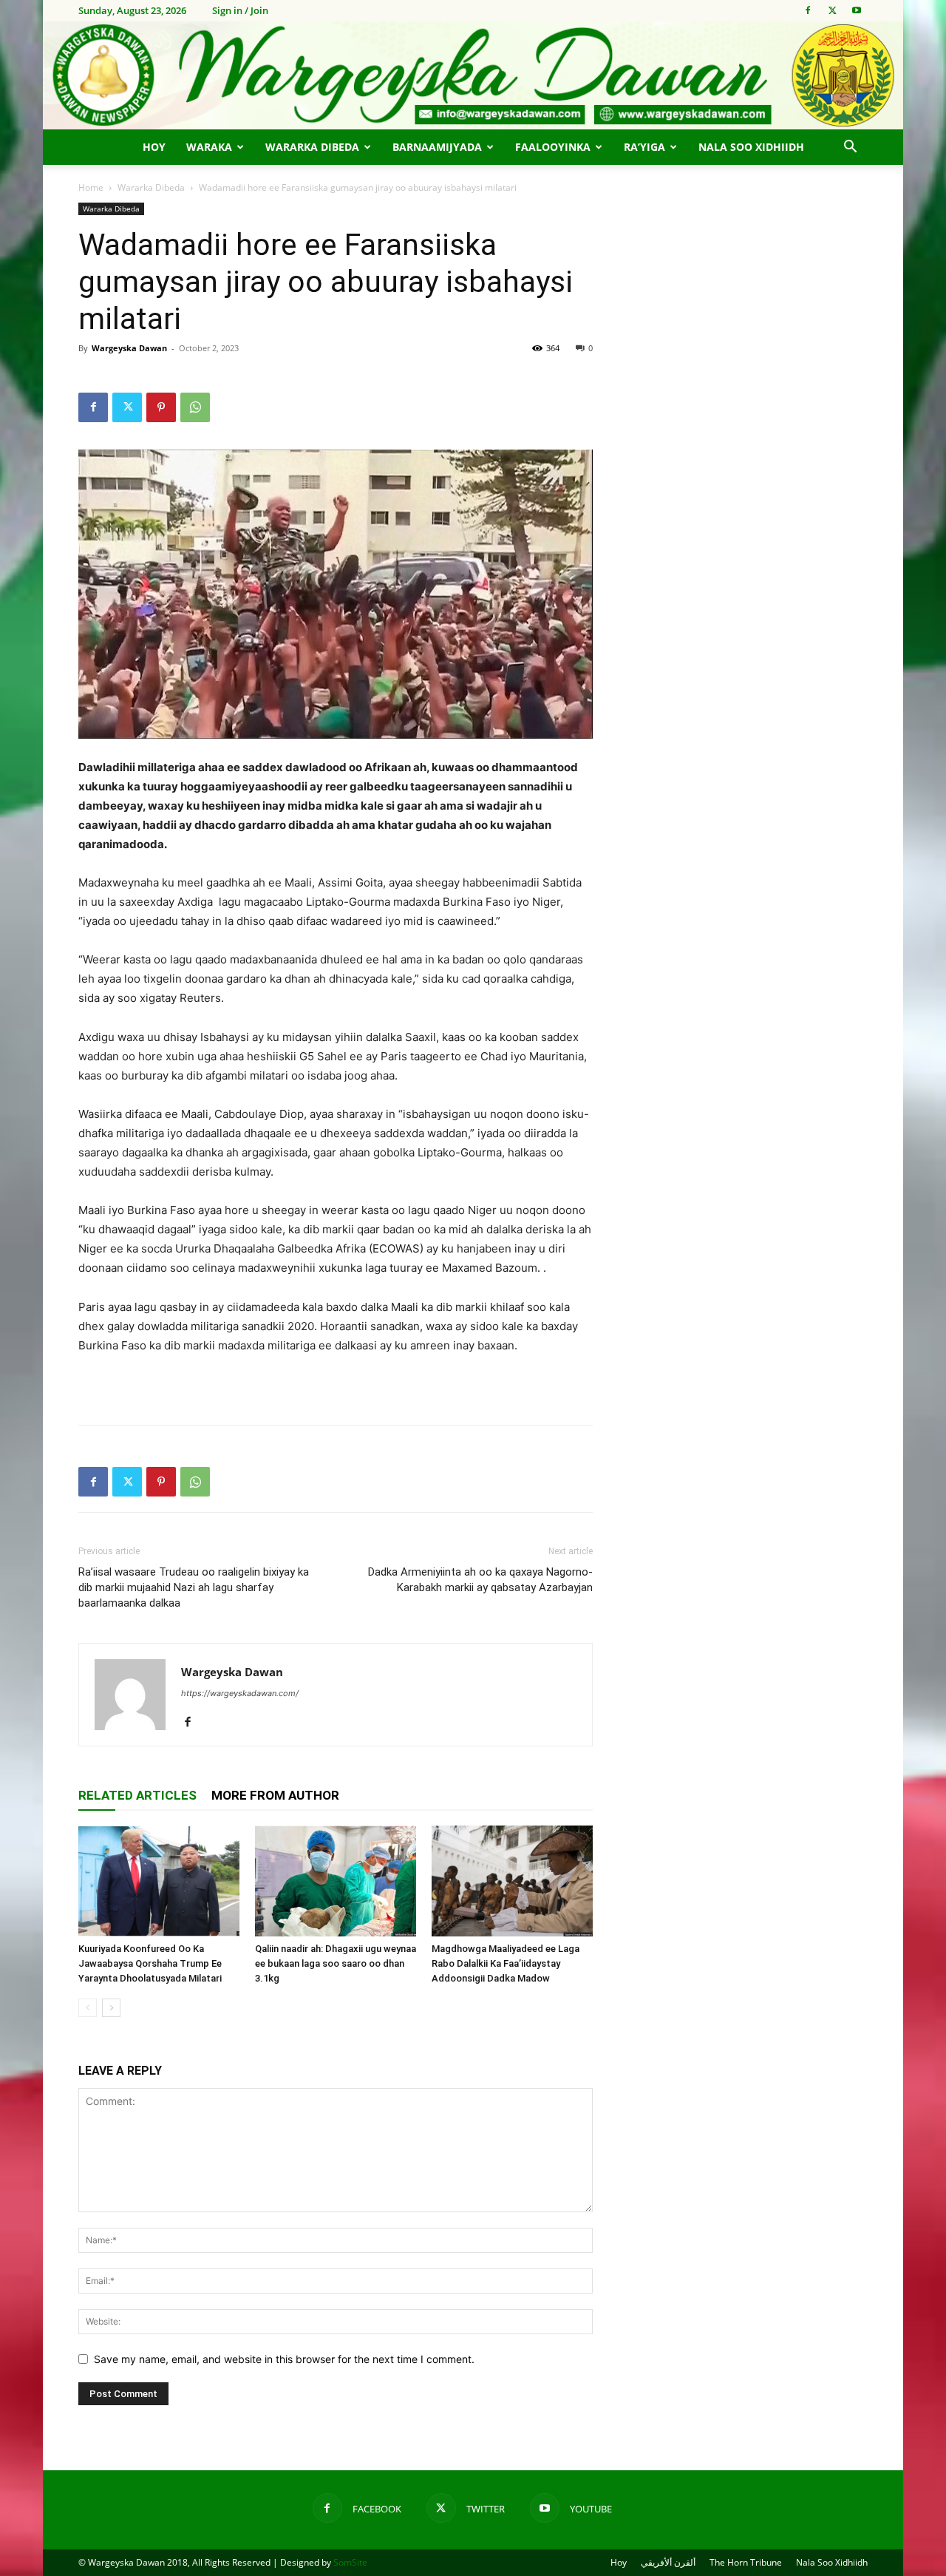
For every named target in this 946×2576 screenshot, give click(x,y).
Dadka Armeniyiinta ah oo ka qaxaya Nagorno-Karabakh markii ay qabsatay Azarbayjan (480, 1580)
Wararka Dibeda (312, 147)
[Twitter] (832, 10)
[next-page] (111, 2008)
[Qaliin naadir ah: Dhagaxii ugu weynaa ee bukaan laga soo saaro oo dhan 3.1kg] (336, 1881)
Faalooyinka (553, 147)
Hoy (154, 147)
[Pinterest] (161, 407)
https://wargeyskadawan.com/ (240, 1693)
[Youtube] (857, 10)
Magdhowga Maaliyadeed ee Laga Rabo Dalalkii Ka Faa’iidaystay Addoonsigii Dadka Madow (506, 1963)
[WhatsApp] (195, 407)
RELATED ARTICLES (137, 1795)
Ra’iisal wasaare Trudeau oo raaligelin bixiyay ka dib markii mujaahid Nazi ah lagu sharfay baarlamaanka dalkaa (194, 1587)
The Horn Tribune (746, 2562)
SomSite (350, 2562)
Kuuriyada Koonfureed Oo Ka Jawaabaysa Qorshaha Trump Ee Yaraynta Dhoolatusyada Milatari (150, 1963)
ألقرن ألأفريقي (668, 2562)
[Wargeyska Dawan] (473, 75)
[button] (850, 148)
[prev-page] (88, 2008)
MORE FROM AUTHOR (275, 1795)
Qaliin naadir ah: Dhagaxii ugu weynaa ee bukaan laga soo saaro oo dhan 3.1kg (336, 1963)
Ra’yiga (644, 147)
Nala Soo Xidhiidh (751, 147)
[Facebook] (808, 10)
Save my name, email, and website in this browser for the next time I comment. (284, 2359)
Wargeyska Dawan (129, 348)
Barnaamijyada (437, 147)
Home (91, 187)
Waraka (209, 147)
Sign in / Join (240, 10)
